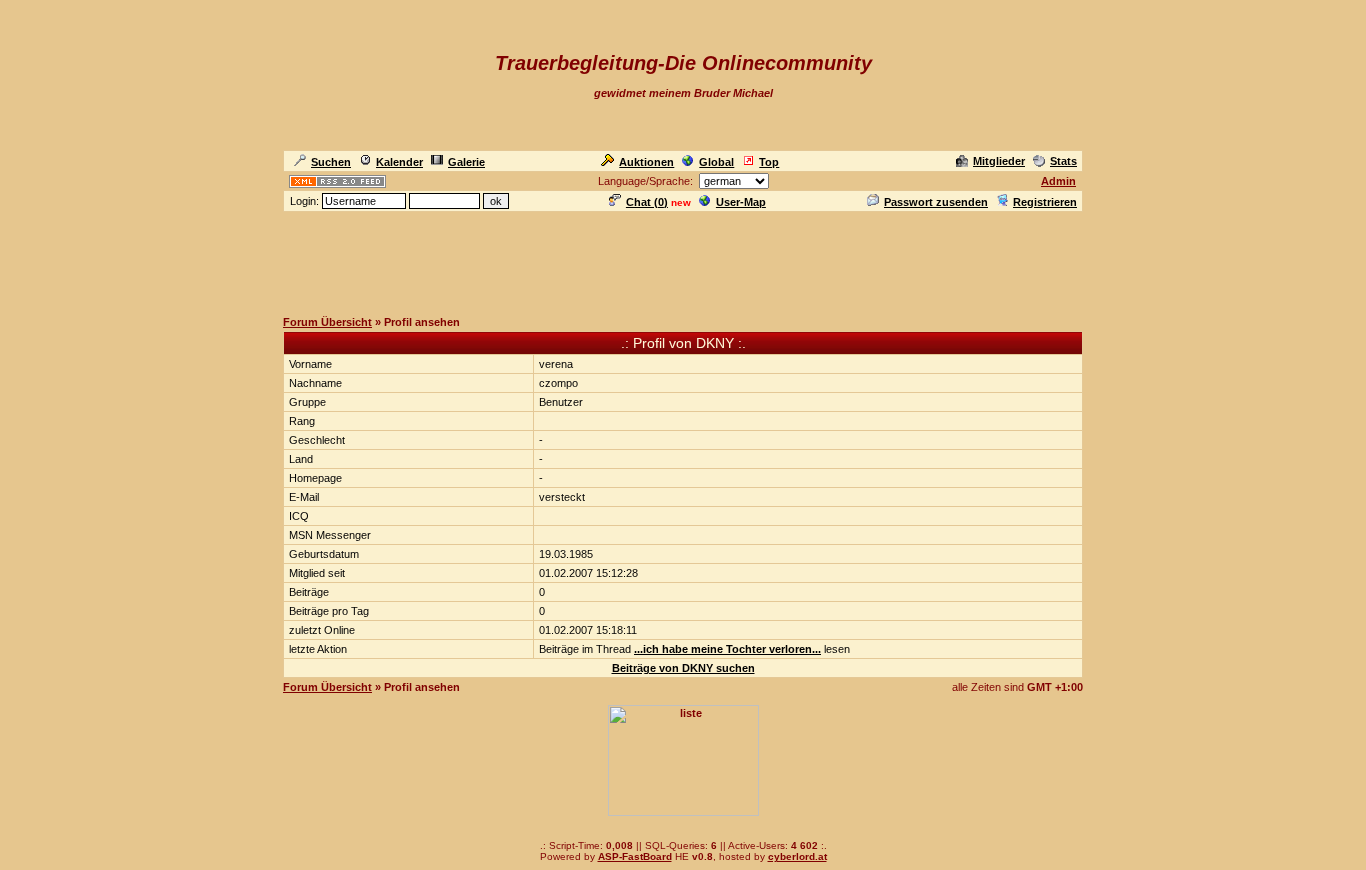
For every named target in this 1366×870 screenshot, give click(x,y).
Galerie (466, 162)
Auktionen (646, 162)
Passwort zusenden (936, 202)
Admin (1058, 181)
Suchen (331, 162)
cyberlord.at (797, 856)
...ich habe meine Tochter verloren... (727, 649)
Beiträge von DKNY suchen (683, 668)
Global (716, 162)
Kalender (399, 162)
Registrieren (1045, 202)
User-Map (741, 202)
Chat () (647, 202)
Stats (1063, 161)
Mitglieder (999, 161)
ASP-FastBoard (635, 856)
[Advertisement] (683, 259)
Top (769, 162)
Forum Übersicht (327, 322)
